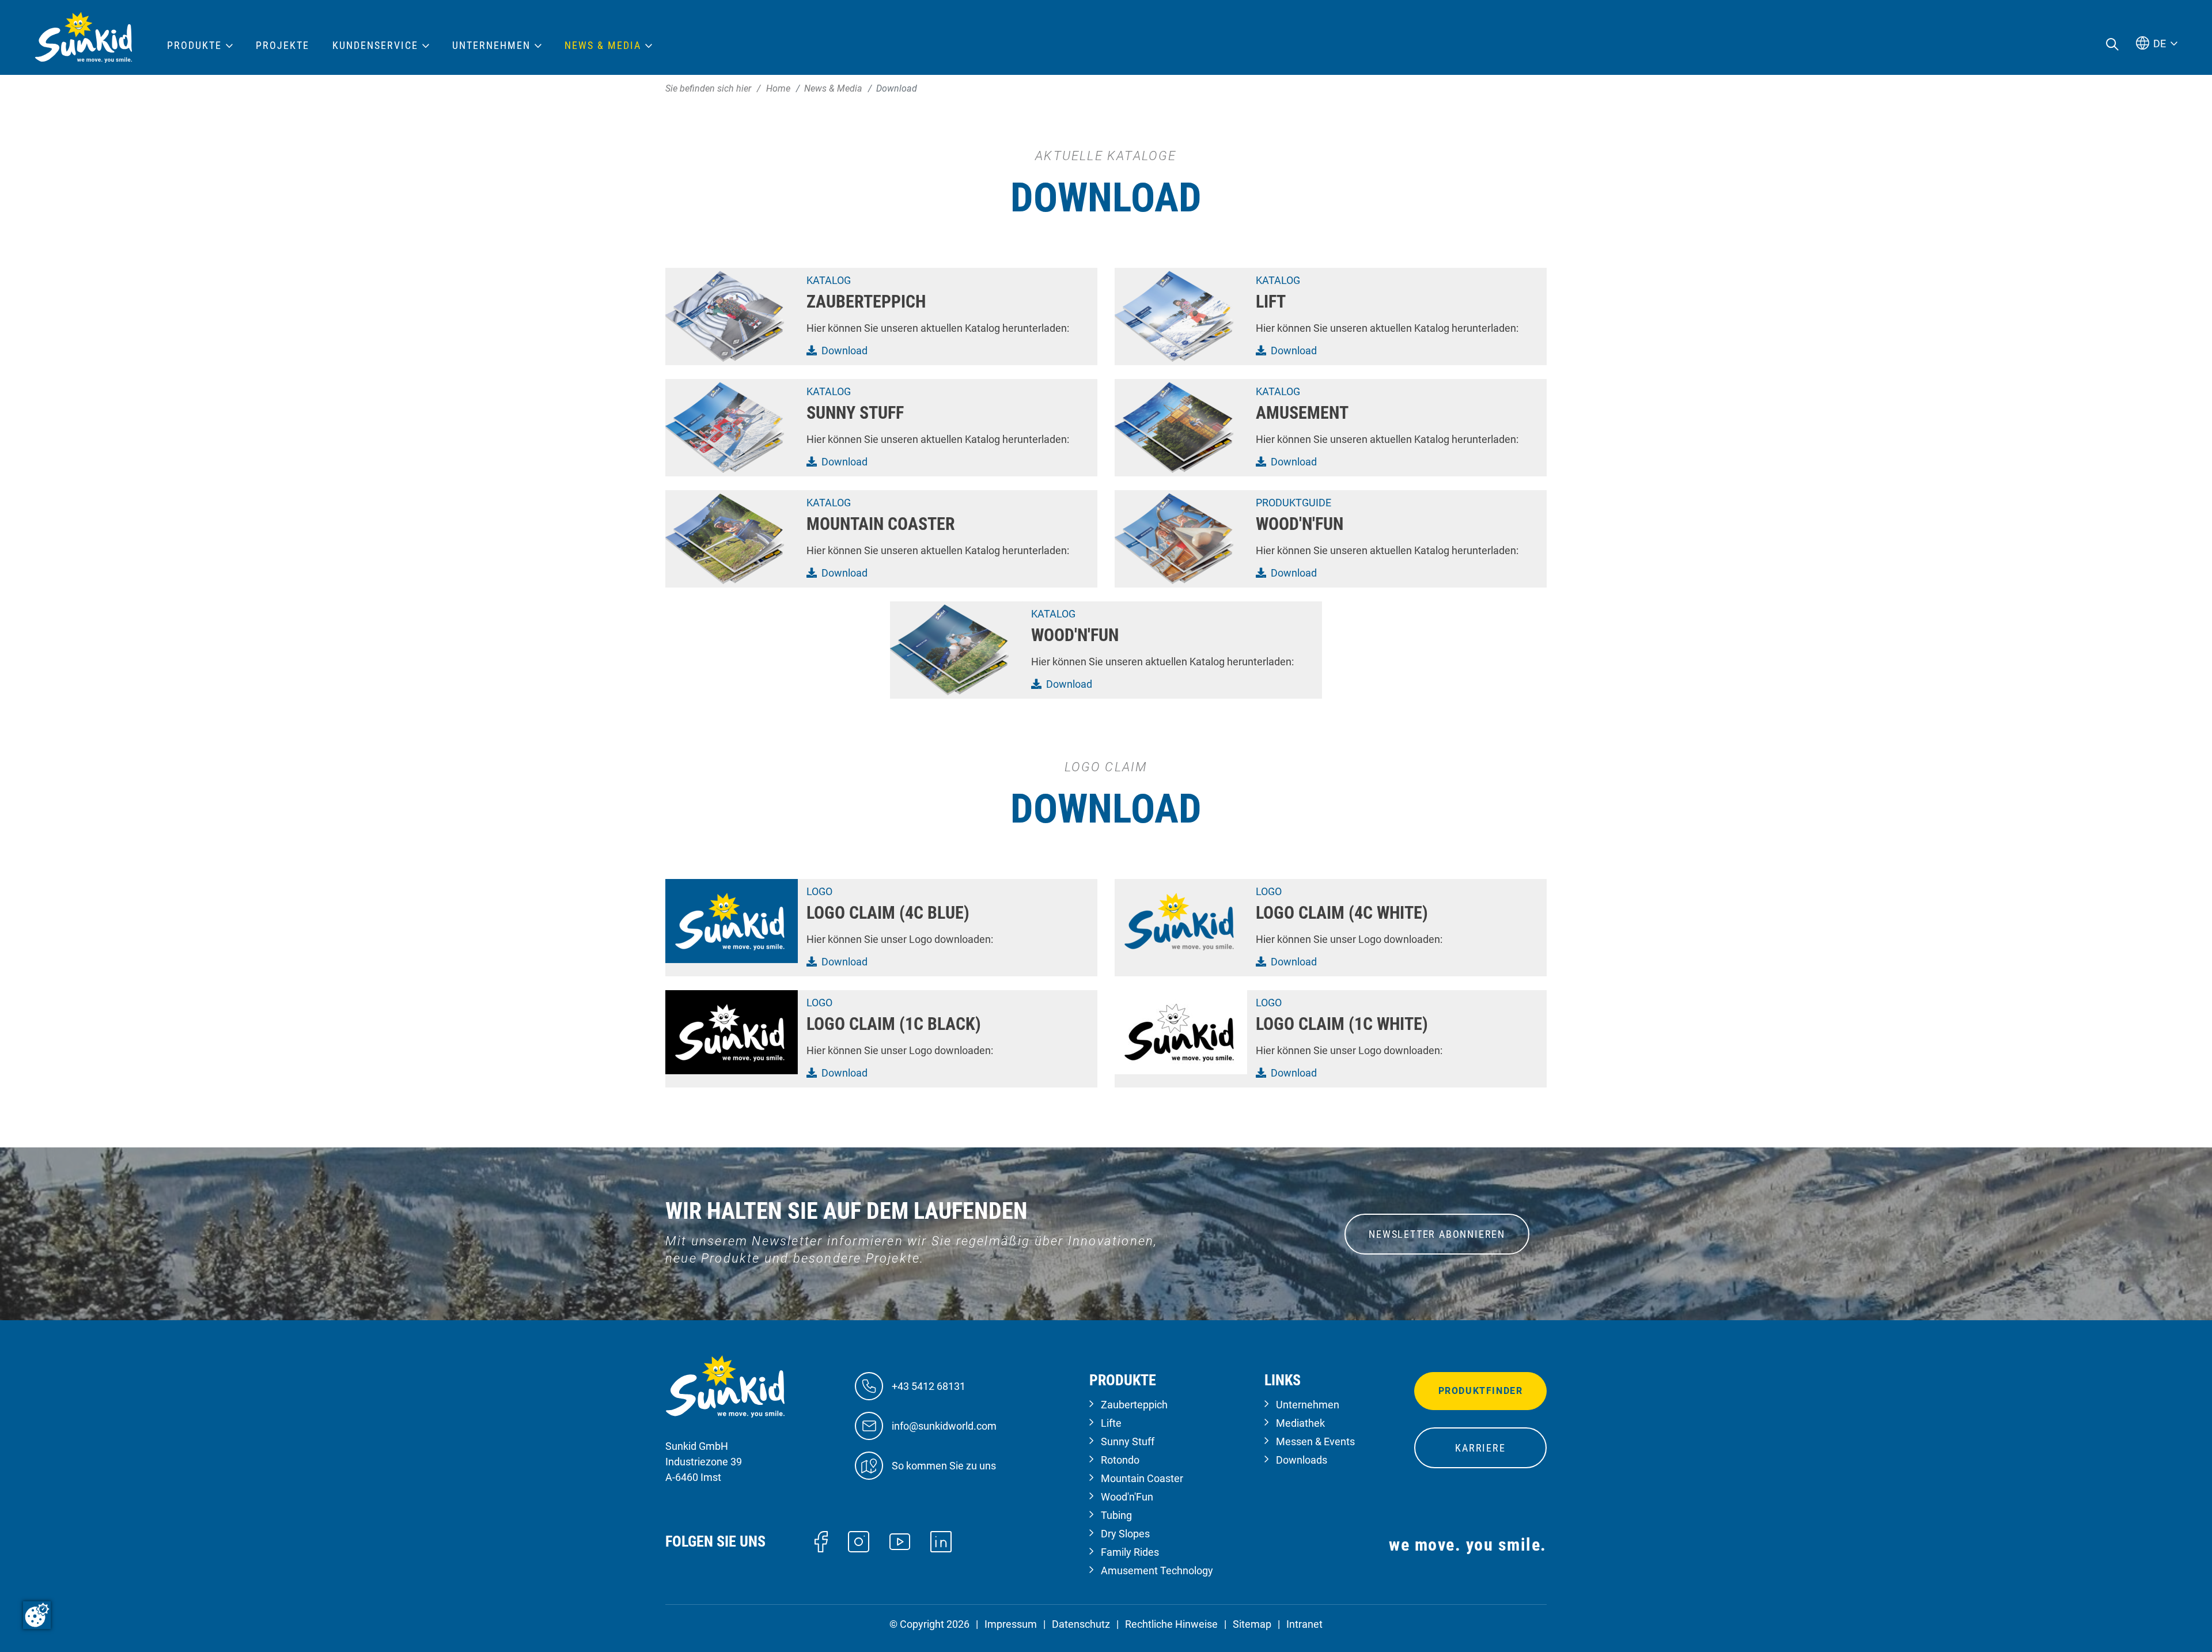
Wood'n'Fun (1127, 1497)
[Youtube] (900, 1541)
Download (844, 351)
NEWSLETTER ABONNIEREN (1437, 1234)
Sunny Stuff (1128, 1441)
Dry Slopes (1125, 1534)
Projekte (283, 46)
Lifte (1111, 1423)
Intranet (1304, 1624)
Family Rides (1130, 1552)
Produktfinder (1481, 1391)
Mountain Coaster (1142, 1478)
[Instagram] (859, 1541)
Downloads (1302, 1460)
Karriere (1480, 1448)
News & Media (603, 46)
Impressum (1011, 1624)
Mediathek (1300, 1423)
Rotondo (1120, 1460)
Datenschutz (1081, 1624)
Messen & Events (1315, 1441)
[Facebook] (821, 1541)
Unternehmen (1308, 1405)
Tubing (1116, 1515)
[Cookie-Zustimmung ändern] (37, 1615)
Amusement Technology (1157, 1570)
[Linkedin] (941, 1541)
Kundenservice (375, 46)
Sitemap (1252, 1624)
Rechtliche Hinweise (1171, 1624)
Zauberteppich (1134, 1405)
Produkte (194, 46)
